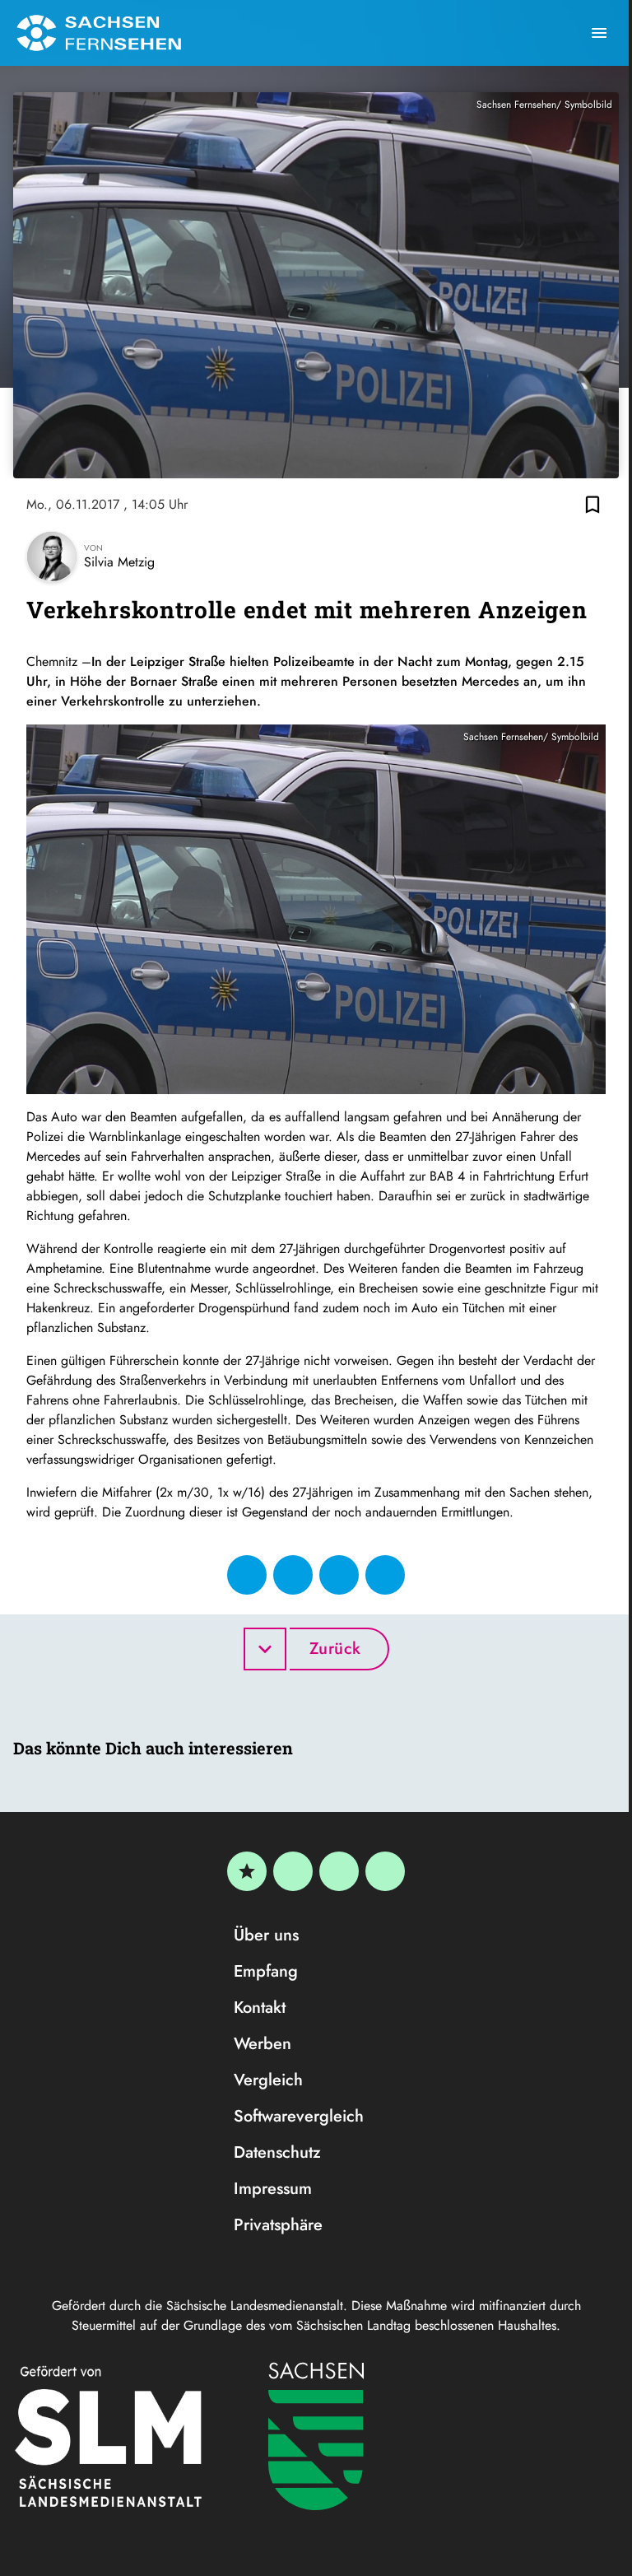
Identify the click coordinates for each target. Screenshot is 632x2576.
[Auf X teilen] (293, 1575)
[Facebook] (293, 1871)
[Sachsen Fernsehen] (99, 33)
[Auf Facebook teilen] (247, 1575)
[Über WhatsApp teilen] (339, 1575)
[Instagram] (339, 1871)
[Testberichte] (247, 1871)
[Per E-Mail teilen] (385, 1575)
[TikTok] (385, 1871)
